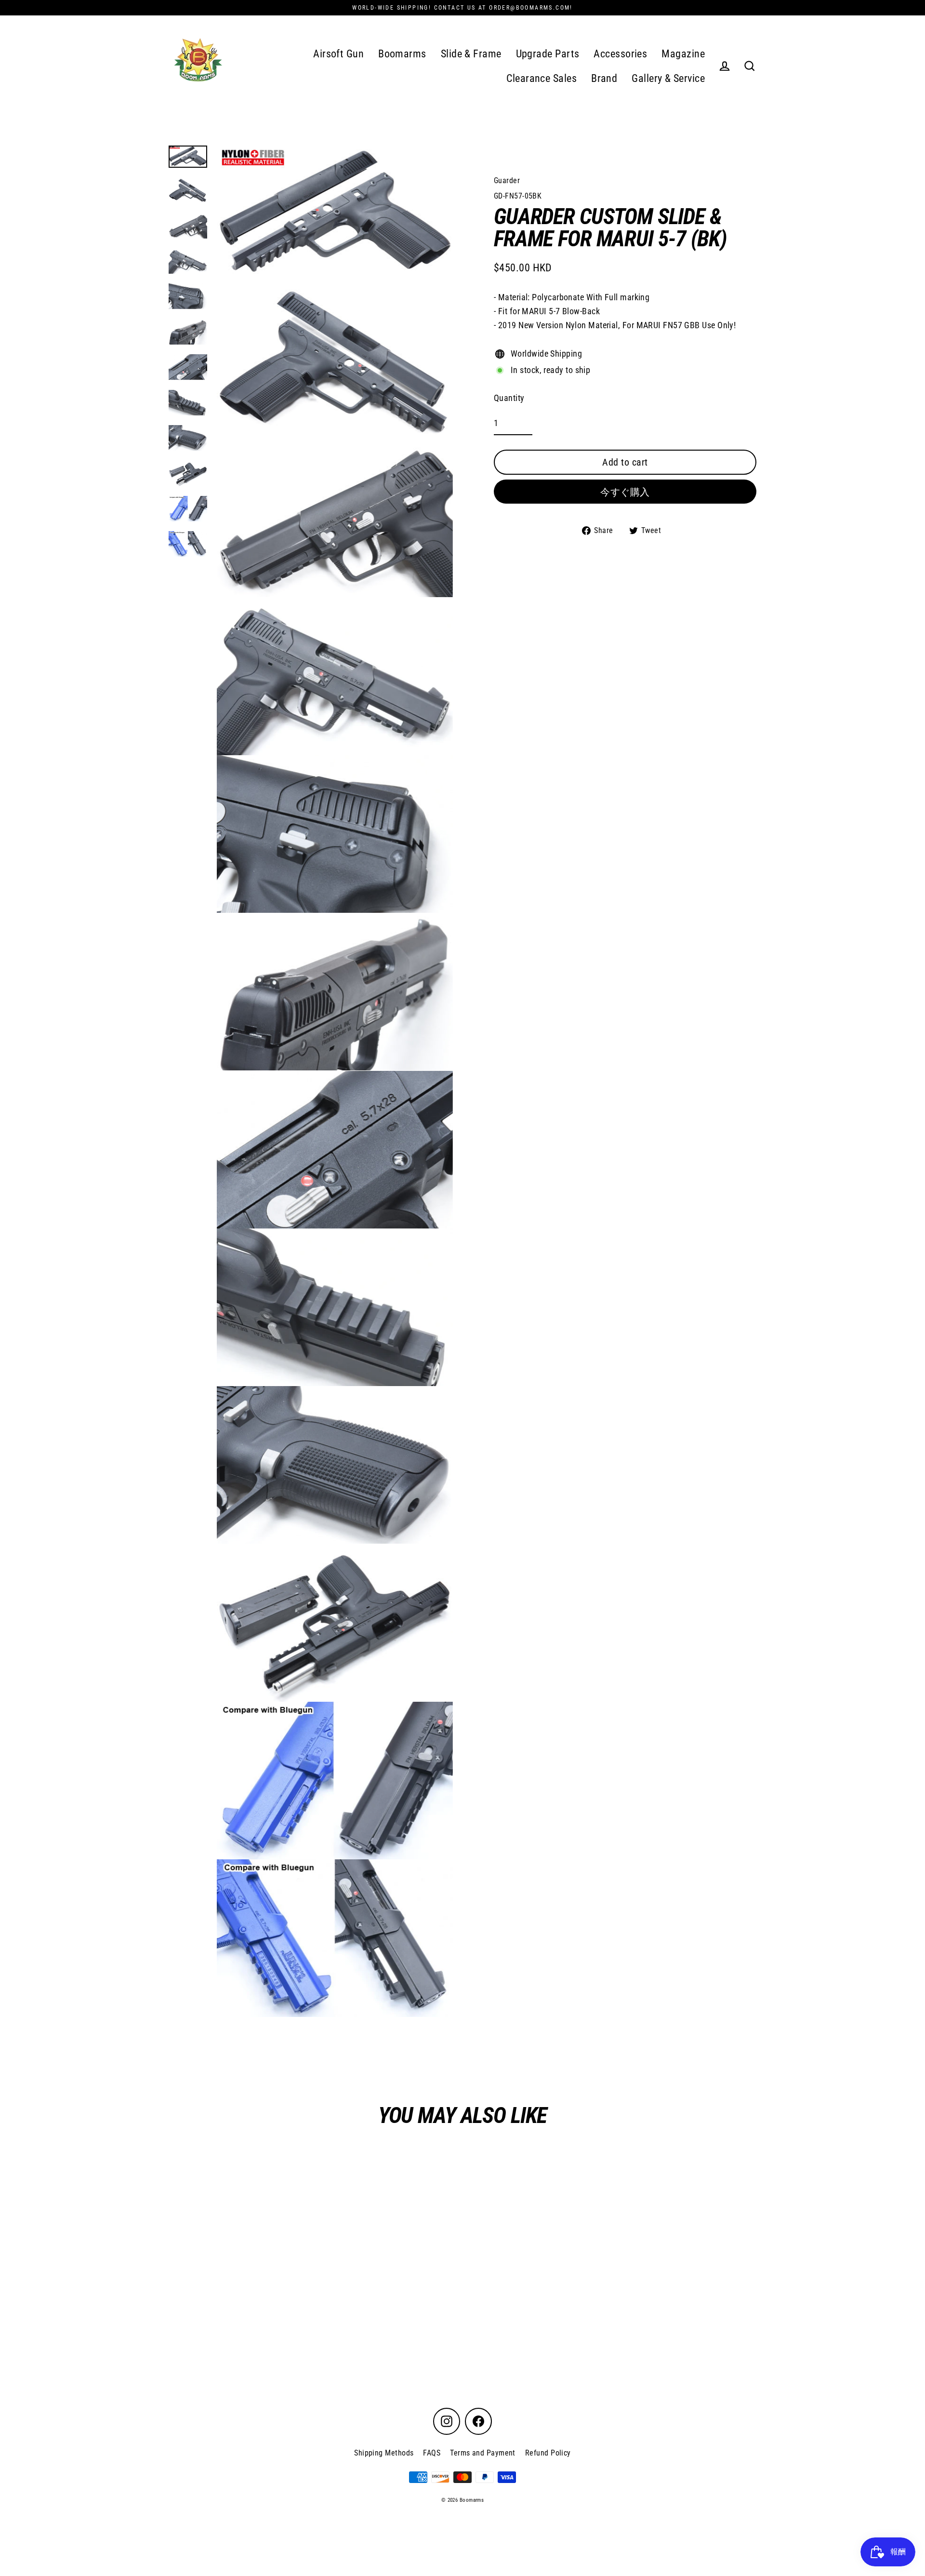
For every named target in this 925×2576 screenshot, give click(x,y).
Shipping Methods (384, 2453)
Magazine (683, 54)
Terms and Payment (483, 2453)
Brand (604, 78)
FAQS (432, 2453)
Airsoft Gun (338, 54)
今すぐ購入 (625, 492)
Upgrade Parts (548, 54)
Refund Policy (548, 2453)
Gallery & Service (668, 78)
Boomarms (402, 54)
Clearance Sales (542, 78)
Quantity (509, 398)
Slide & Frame (471, 54)
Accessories (620, 54)
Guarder (507, 180)
